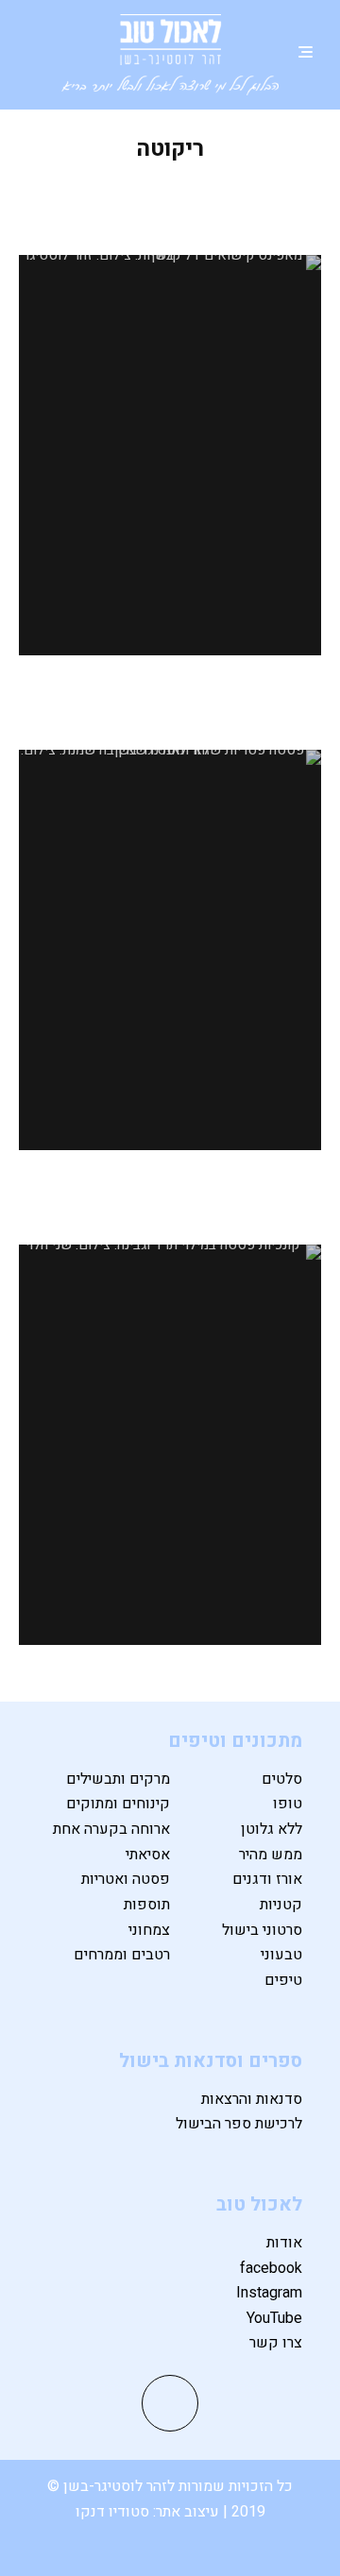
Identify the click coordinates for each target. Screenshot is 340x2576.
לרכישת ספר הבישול (239, 2124)
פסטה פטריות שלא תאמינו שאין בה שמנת (170, 710)
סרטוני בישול (262, 1930)
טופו (288, 1804)
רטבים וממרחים (122, 1955)
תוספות (147, 1905)
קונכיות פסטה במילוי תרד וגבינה (170, 1205)
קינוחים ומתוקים (118, 1804)
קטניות (281, 1905)
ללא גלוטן (272, 1829)
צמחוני (149, 1930)
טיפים (283, 1980)
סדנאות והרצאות (252, 2099)
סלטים (282, 1779)
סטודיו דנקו (114, 2512)
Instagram (269, 2293)
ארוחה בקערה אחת (111, 1829)
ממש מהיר (271, 1855)
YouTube (274, 2318)
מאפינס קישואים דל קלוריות (170, 202)
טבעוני (281, 1955)
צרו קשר (276, 2343)
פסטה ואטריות (126, 1879)
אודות (284, 2243)
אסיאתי (148, 1855)
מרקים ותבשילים (118, 1779)
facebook (271, 2268)
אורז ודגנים (267, 1879)
